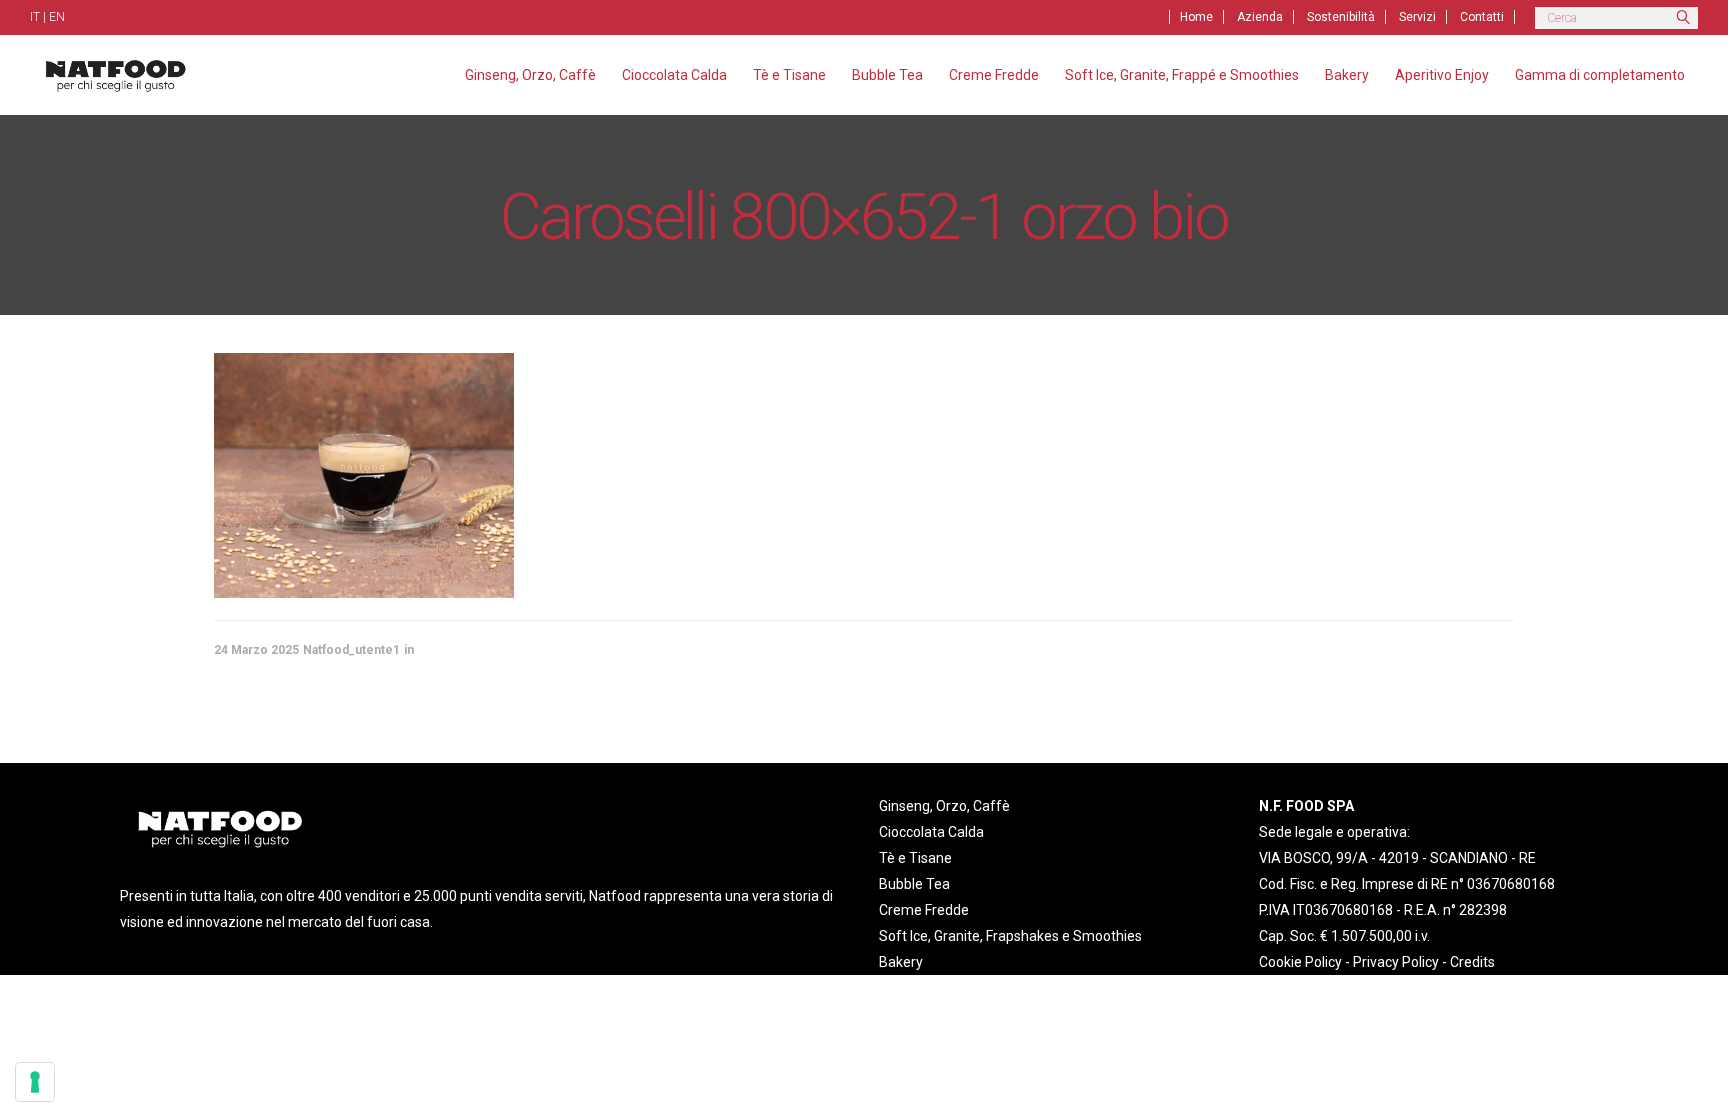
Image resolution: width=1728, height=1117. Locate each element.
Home (1196, 17)
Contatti (1482, 17)
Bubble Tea (914, 884)
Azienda (1260, 17)
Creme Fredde (924, 910)
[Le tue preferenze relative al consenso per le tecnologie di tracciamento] (35, 1082)
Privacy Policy (1396, 962)
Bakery (901, 962)
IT (35, 17)
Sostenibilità (1341, 17)
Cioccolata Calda (931, 832)
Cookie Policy (1300, 962)
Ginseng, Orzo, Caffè (944, 806)
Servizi (1417, 17)
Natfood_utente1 (351, 650)
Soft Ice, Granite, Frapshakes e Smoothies (1010, 936)
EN (57, 17)
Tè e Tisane (915, 858)
